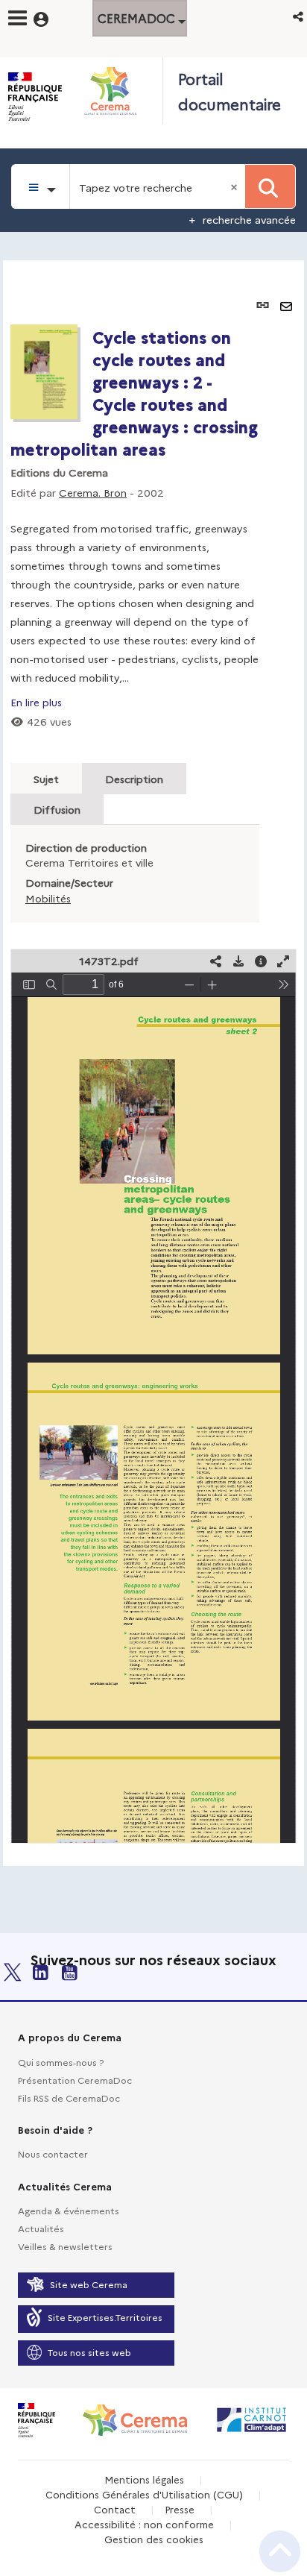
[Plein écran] (283, 961)
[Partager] (216, 961)
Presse (180, 2509)
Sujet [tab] (46, 779)
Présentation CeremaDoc (75, 2080)
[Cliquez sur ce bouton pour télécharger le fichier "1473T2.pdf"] (238, 961)
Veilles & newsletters (65, 2246)
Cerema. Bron (93, 492)
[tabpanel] (153, 1063)
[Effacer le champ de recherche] (235, 186)
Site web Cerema (89, 2284)
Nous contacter (53, 2154)
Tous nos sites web (89, 2352)
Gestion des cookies (154, 2539)
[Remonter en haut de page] (280, 2551)
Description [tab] (134, 779)
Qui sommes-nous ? (61, 2062)
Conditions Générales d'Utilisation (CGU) (144, 2494)
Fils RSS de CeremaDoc (69, 2098)
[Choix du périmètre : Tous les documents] (41, 186)
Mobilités (48, 898)
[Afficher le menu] (18, 18)
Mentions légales (144, 2479)
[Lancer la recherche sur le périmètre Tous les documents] (270, 186)
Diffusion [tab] (57, 809)
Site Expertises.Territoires (105, 2317)
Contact (115, 2509)
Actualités (41, 2228)
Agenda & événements (69, 2210)
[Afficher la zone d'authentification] (50, 17)
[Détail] (261, 961)
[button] (299, 16)
